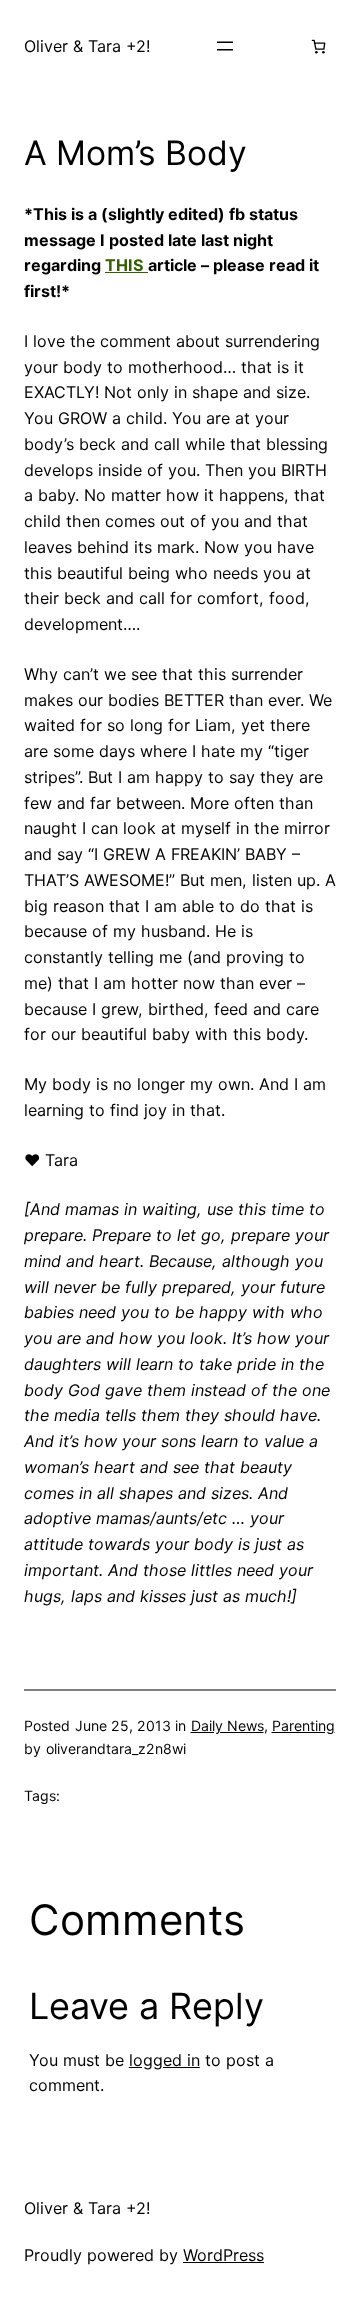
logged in (164, 2060)
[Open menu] (225, 46)
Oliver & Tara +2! (87, 46)
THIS (126, 265)
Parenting (303, 1725)
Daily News (227, 1725)
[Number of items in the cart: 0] (318, 46)
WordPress (223, 2255)
